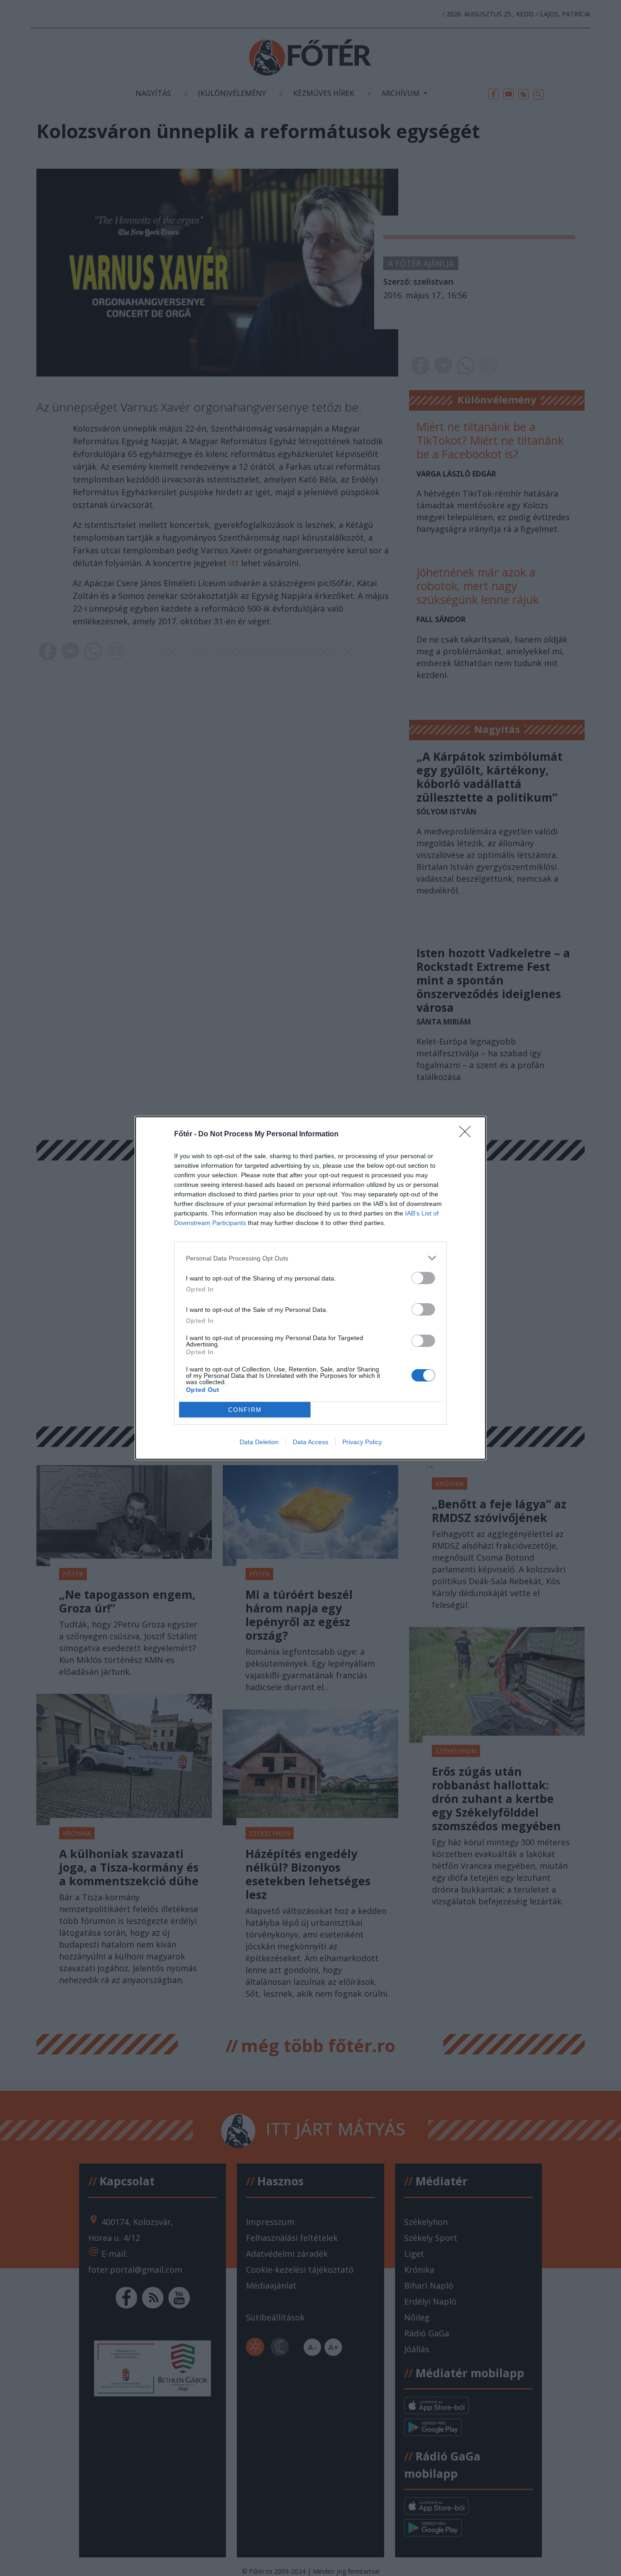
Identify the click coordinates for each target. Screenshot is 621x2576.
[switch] (423, 1278)
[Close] (468, 1135)
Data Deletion (259, 1442)
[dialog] (310, 1288)
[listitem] (310, 1258)
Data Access (310, 1442)
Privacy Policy (362, 1442)
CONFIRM (245, 1410)
